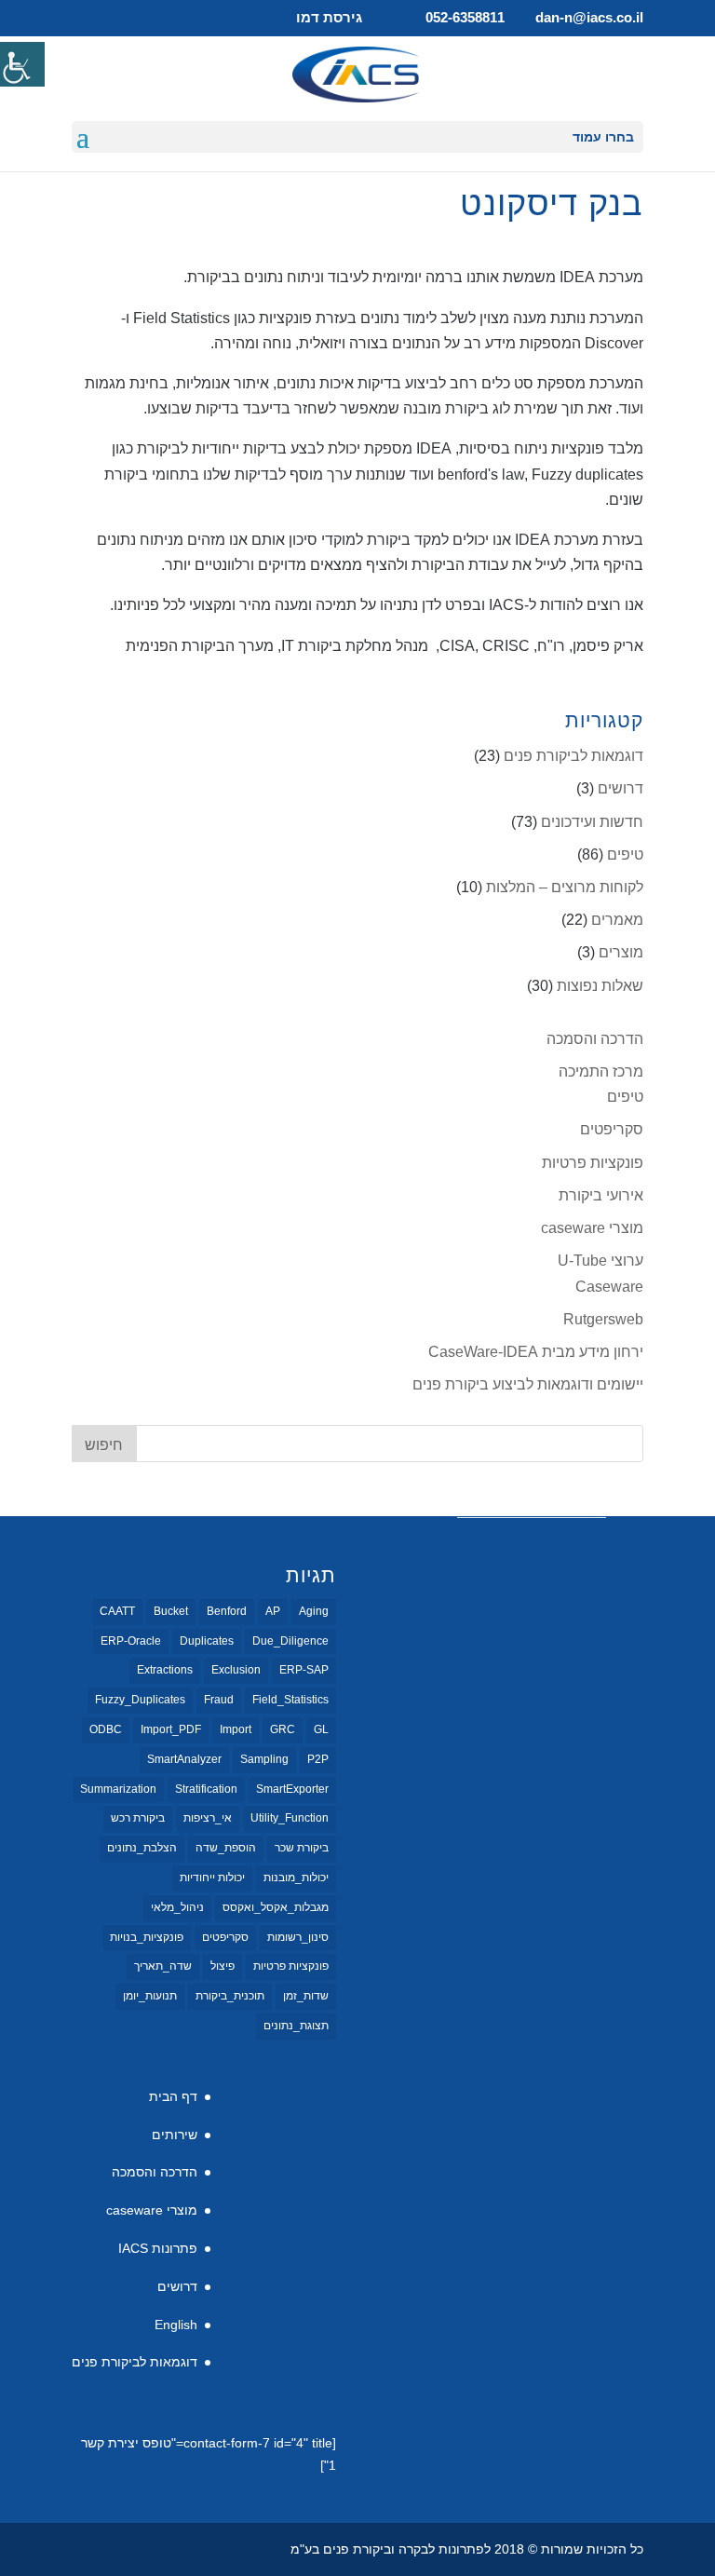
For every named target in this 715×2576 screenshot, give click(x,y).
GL (321, 1729)
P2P (318, 1759)
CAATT (117, 1611)
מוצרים (621, 952)
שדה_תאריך (163, 1966)
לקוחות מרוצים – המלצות (565, 887)
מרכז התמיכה (601, 1071)
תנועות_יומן (150, 1996)
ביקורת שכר (302, 1848)
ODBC (106, 1729)
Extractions (165, 1670)
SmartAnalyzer (184, 1759)
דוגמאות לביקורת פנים (573, 756)
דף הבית (173, 2096)
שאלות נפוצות (600, 986)
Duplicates (207, 1641)
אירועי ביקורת (601, 1195)
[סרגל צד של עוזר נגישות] (22, 64)
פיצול (223, 1966)
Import (236, 1729)
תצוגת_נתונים (296, 2026)
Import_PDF (171, 1729)
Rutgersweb (603, 1319)
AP (273, 1611)
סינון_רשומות (298, 1937)
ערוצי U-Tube (600, 1261)
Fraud (219, 1700)
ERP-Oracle (131, 1641)
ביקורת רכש (138, 1818)
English (176, 2325)
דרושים (621, 788)
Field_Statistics (290, 1700)
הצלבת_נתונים (142, 1848)
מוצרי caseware (592, 1228)
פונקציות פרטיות (593, 1163)
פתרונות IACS (158, 2248)
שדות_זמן (306, 1996)
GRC (283, 1729)
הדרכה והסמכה (595, 1039)
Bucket (171, 1611)
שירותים (175, 2135)
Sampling (264, 1759)
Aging (314, 1611)
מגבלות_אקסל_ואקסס (276, 1907)
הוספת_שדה (226, 1848)
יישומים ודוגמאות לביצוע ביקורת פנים (528, 1384)
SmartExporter (292, 1789)
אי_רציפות (208, 1818)
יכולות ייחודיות (212, 1878)
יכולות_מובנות (296, 1878)
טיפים (625, 854)
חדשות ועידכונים (592, 822)
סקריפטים (612, 1129)
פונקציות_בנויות (147, 1937)
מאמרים (617, 920)
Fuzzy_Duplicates (140, 1700)
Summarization (118, 1789)
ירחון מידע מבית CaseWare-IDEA (536, 1352)
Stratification (206, 1789)
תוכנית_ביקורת (230, 1996)
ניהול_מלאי (177, 1907)
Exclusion (236, 1670)
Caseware (609, 1287)
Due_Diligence (290, 1641)
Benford (227, 1611)
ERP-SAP (304, 1670)
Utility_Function (290, 1818)
